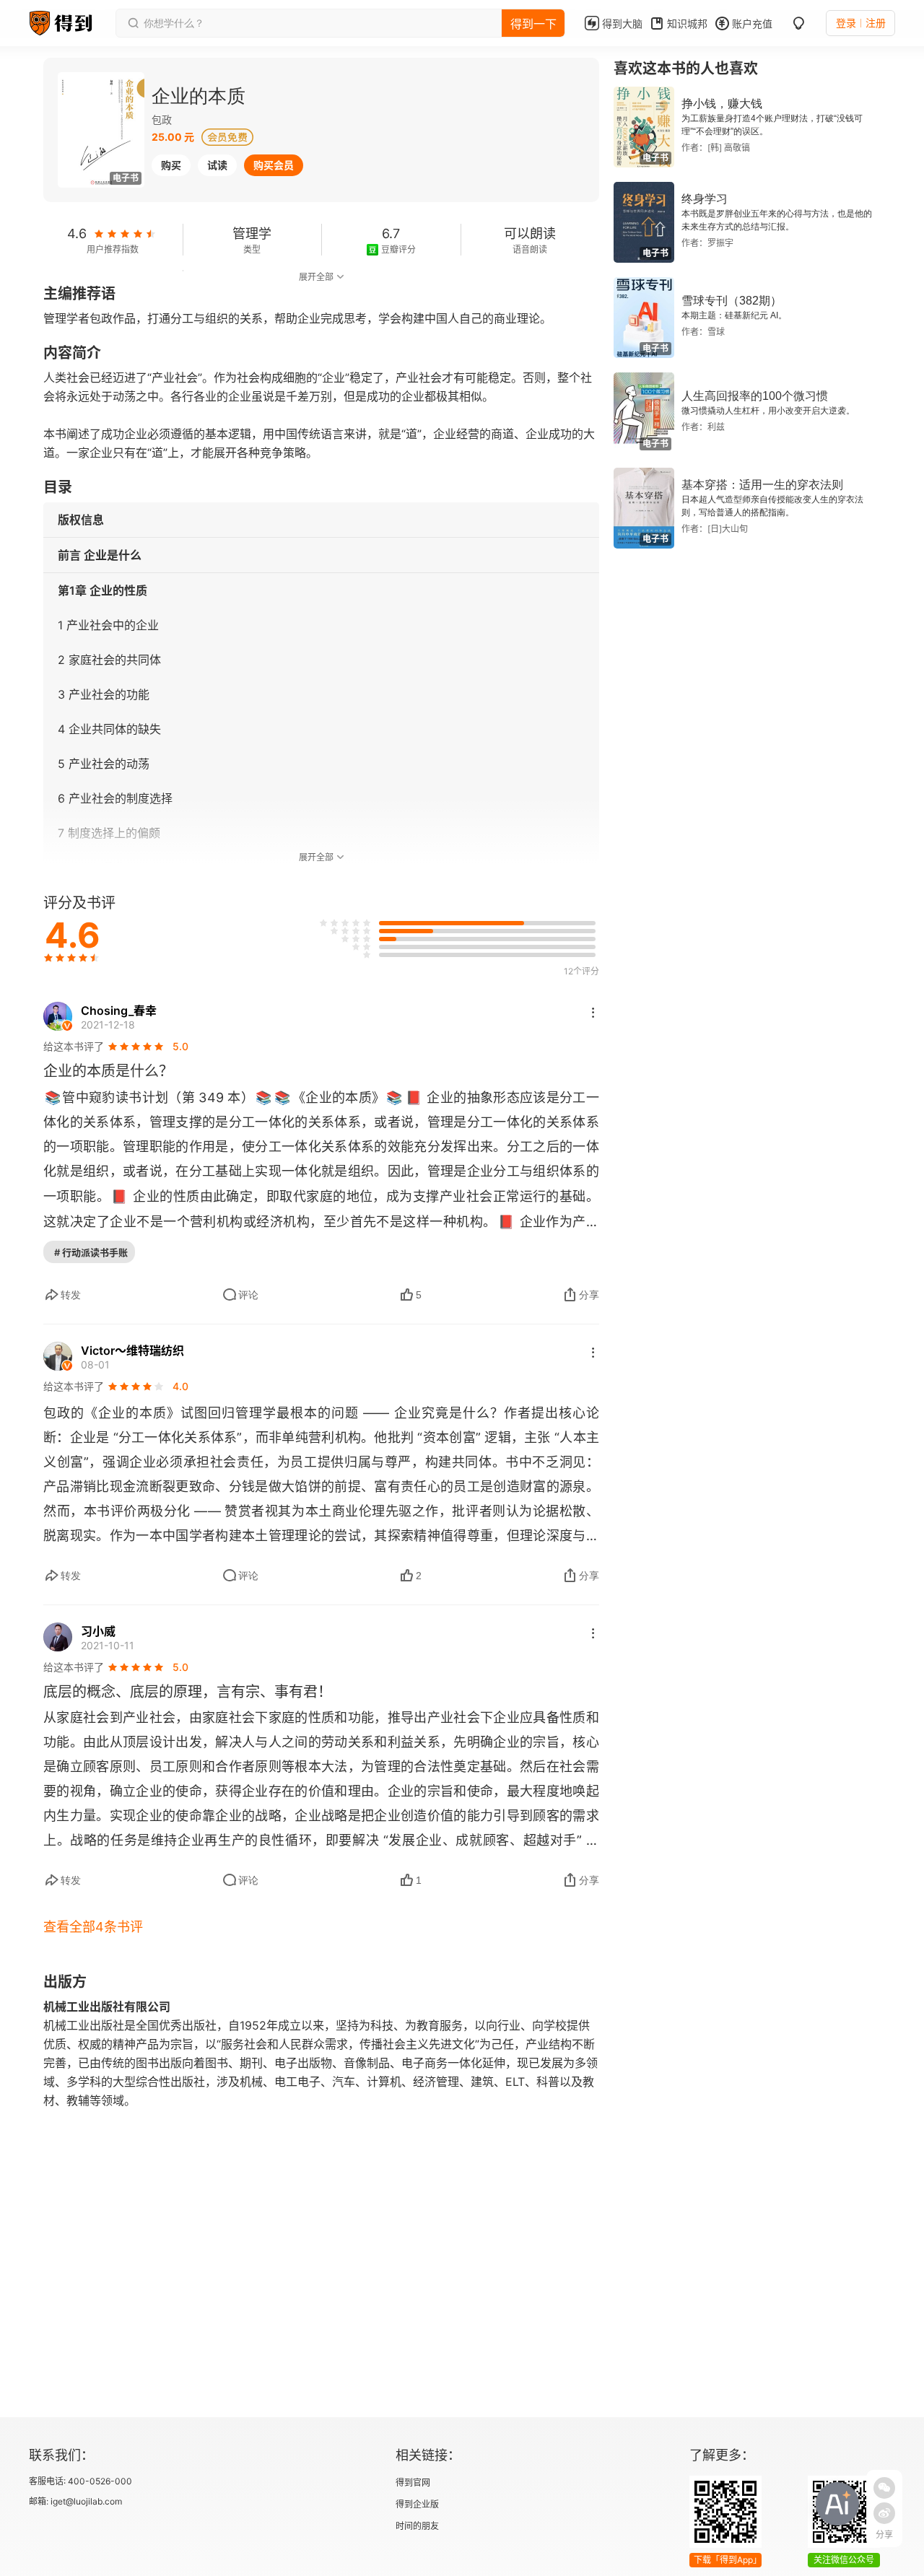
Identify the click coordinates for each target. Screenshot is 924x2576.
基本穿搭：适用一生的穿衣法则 (762, 485)
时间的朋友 (417, 2526)
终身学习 (705, 199)
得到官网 (413, 2483)
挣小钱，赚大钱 (722, 104)
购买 (171, 165)
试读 (217, 165)
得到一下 (533, 24)
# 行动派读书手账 (91, 1252)
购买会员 (274, 165)
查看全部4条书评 (93, 1927)
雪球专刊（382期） (732, 301)
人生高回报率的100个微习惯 (755, 396)
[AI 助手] (837, 2504)
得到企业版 (417, 2504)
